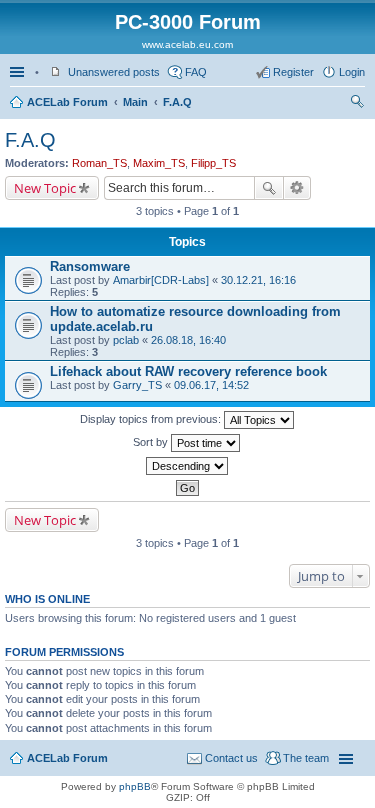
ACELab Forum (67, 102)
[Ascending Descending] (187, 466)
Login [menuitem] (352, 72)
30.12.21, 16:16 (258, 280)
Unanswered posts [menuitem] (114, 72)
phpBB (135, 786)
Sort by (152, 442)
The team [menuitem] (306, 758)
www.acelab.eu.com (187, 44)
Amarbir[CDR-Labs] (161, 280)
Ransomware (90, 266)
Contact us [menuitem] (231, 758)
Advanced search (297, 188)
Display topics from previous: (152, 419)
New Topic (45, 188)
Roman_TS (99, 163)
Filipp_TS (213, 163)
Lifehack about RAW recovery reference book (188, 371)
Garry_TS (137, 385)
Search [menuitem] (357, 104)
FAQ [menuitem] (196, 72)
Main (135, 102)
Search (269, 188)
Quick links (19, 72)
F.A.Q (177, 102)
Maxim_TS (159, 163)
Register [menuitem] (293, 72)
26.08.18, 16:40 (188, 340)
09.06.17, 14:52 (211, 385)
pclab (126, 340)
